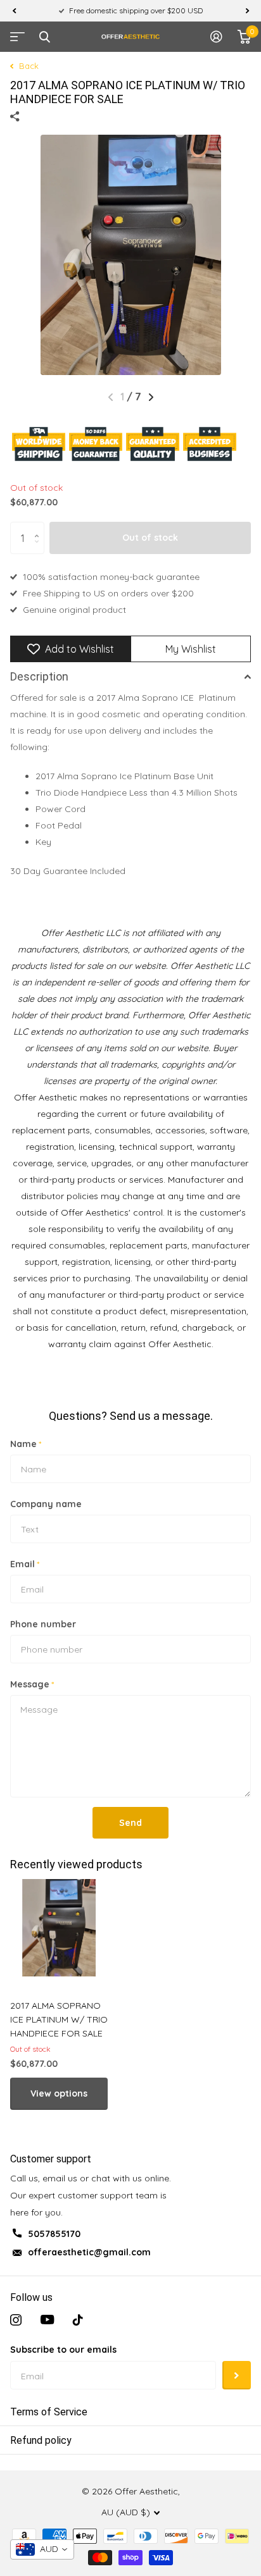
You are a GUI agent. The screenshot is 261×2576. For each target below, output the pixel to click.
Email (25, 1564)
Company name (46, 1504)
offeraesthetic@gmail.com (89, 2252)
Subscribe (237, 2375)
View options (59, 2093)
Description (39, 676)
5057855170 (54, 2234)
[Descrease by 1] (40, 549)
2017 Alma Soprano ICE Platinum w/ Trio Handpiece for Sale (59, 2019)
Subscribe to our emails (63, 2350)
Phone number (43, 1624)
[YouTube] (47, 2320)
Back (28, 66)
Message (32, 1684)
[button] (14, 11)
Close (44, 37)
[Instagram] (16, 2320)
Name (26, 1444)
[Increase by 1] (40, 527)
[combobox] (42, 2549)
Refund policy (41, 2440)
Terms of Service (49, 2412)
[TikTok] (78, 2320)
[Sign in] (216, 37)
